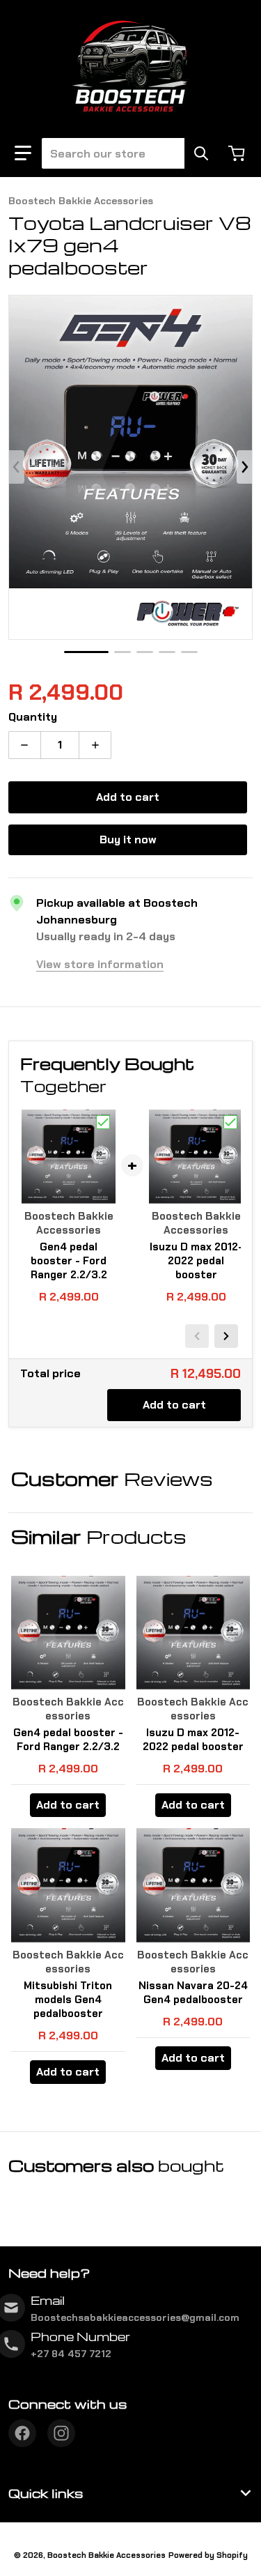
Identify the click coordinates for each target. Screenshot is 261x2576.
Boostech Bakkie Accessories (106, 2555)
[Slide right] (244, 467)
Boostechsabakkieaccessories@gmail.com (135, 2317)
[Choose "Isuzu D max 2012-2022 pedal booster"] (230, 1122)
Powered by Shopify (208, 2555)
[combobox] (124, 153)
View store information (100, 964)
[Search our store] (201, 153)
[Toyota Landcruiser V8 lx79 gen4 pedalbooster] (86, 652)
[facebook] (22, 2433)
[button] (23, 153)
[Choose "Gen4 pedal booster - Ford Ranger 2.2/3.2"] (103, 1122)
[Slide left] (17, 467)
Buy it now (128, 839)
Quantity (33, 717)
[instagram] (61, 2433)
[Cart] (238, 153)
